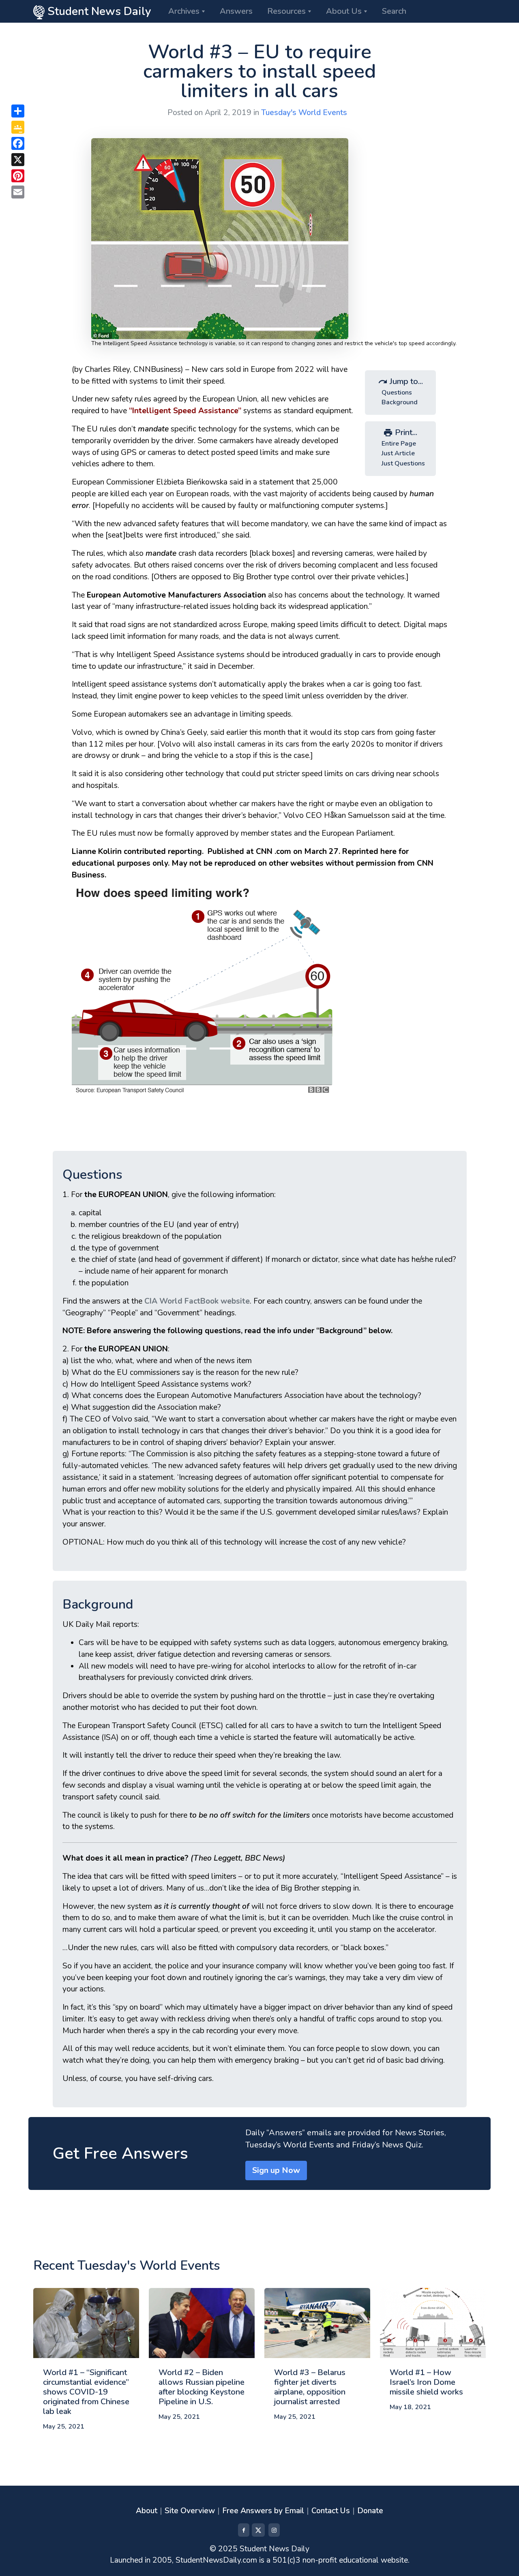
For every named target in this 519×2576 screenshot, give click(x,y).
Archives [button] (184, 11)
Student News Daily (98, 11)
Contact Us (331, 2511)
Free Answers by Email (263, 2511)
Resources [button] (286, 11)
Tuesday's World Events (304, 113)
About (147, 2511)
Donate (370, 2511)
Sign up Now (276, 2170)
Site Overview (190, 2511)
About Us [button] (344, 11)
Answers (236, 11)
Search (394, 11)
